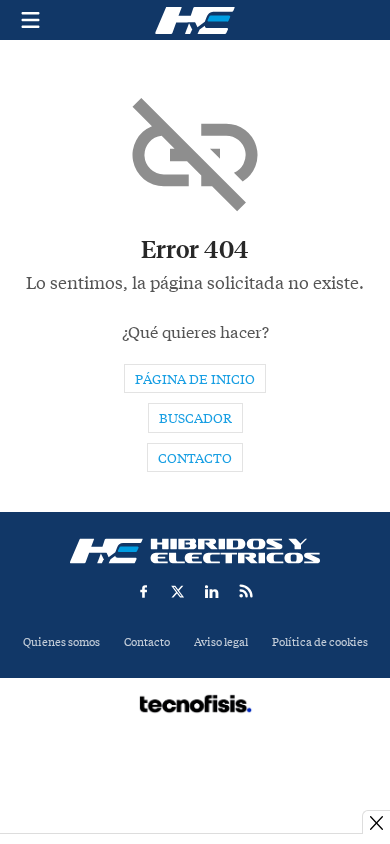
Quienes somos (61, 642)
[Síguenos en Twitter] (178, 591)
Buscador (195, 418)
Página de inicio (195, 379)
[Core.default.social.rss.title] (246, 591)
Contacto (195, 458)
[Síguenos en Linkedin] (212, 591)
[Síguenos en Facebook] (144, 591)
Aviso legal (221, 642)
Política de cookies (320, 642)
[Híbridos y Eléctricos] (195, 551)
